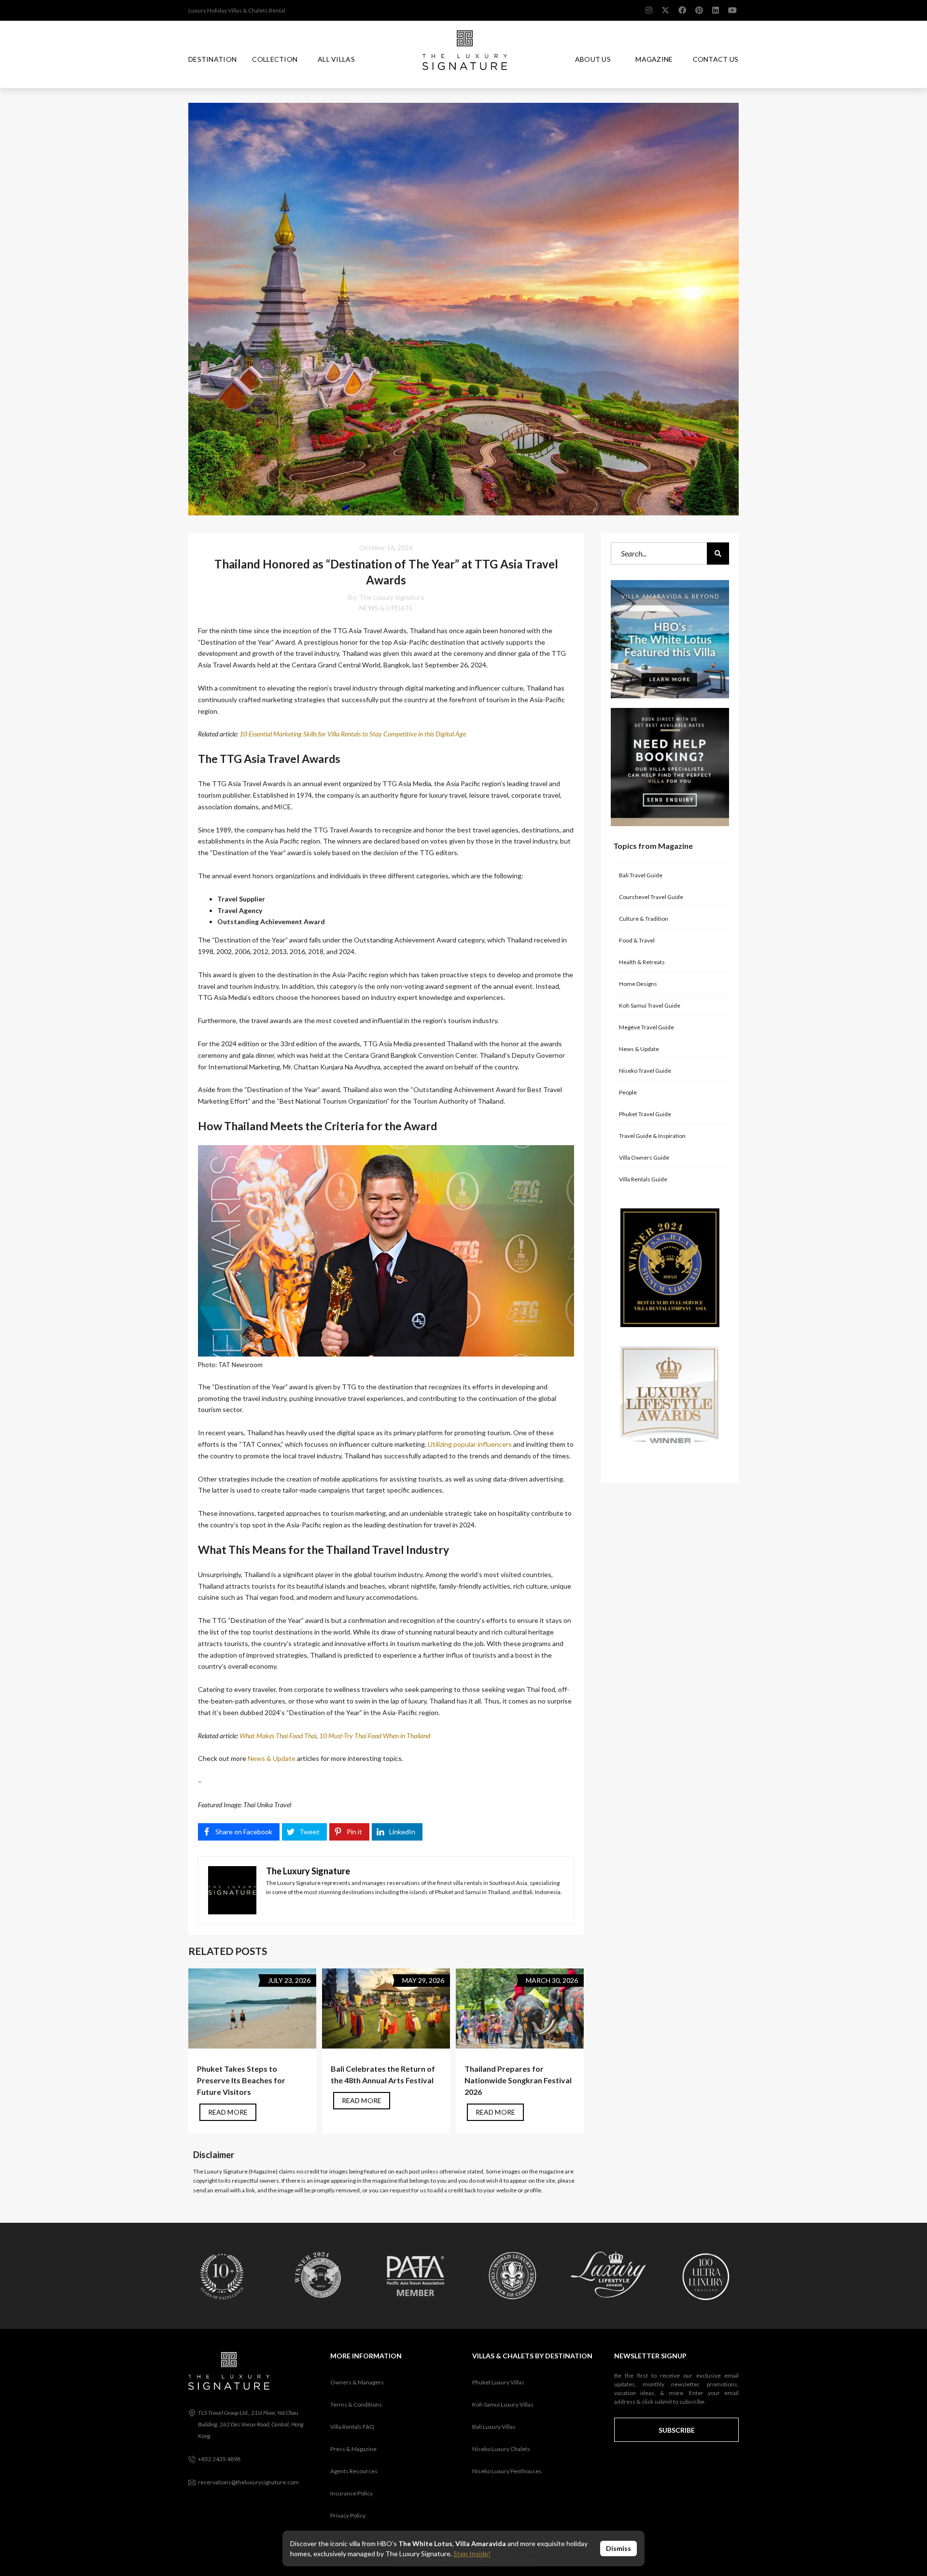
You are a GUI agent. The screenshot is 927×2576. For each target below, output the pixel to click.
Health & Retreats (642, 962)
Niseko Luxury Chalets (501, 2449)
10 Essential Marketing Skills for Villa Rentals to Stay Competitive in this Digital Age (353, 734)
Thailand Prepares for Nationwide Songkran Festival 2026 (518, 2080)
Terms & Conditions (356, 2404)
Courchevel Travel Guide (651, 897)
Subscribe (677, 2430)
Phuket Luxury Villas (498, 2382)
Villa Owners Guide (644, 1157)
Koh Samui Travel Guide (650, 1005)
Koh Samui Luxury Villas (503, 2404)
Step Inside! (472, 2554)
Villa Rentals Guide (643, 1179)
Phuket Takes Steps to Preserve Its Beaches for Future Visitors (241, 2080)
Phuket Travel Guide (645, 1114)
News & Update (386, 608)
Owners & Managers (357, 2382)
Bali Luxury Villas (494, 2427)
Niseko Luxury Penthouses (507, 2471)
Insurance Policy (351, 2493)
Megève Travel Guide (646, 1027)
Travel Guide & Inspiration (652, 1136)
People (628, 1092)
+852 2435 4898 (219, 2459)
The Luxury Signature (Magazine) (235, 2171)
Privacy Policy (348, 2515)
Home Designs (638, 984)
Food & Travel (637, 940)
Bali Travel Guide (641, 875)
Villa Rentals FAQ (352, 2427)
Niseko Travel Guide (645, 1071)
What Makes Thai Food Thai (278, 1736)
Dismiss (618, 2548)
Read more (228, 2112)
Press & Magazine (353, 2449)
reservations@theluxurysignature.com (248, 2482)
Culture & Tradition (644, 919)
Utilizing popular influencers (470, 1444)
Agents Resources (354, 2471)
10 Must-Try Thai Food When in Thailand (375, 1736)
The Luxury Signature (392, 597)
